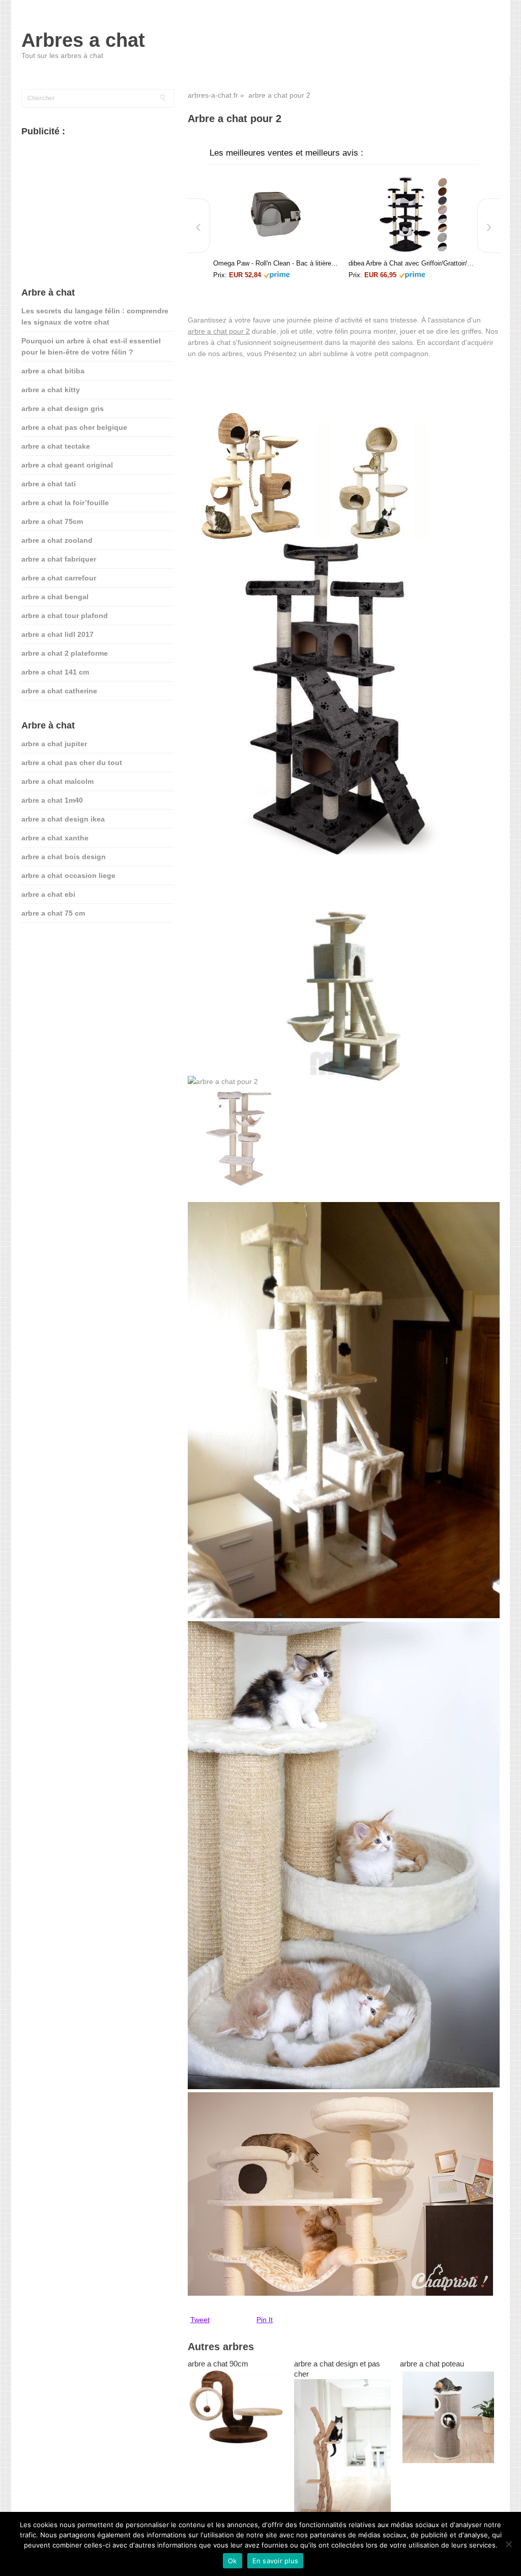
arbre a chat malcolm (57, 781)
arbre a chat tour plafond (65, 616)
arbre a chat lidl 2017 (57, 634)
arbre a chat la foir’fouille (65, 503)
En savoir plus (276, 2561)
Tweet (200, 2320)
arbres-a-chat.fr (213, 95)
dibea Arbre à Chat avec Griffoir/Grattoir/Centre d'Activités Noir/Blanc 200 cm (411, 263)
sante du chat (45, 945)
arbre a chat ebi (48, 894)
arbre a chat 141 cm (55, 672)
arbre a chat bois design (64, 857)
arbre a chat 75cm (52, 521)
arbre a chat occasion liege (68, 875)
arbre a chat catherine (59, 691)
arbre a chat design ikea (63, 819)
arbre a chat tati (49, 484)
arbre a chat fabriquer (59, 559)
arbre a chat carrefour (59, 578)
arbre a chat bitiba (53, 371)
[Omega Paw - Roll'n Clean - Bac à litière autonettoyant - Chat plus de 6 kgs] (276, 214)
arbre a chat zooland (57, 540)
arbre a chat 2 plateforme (65, 653)
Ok (233, 2561)
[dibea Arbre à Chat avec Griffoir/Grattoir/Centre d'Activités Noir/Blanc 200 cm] (411, 214)
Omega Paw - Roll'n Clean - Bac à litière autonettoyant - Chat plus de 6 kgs (276, 263)
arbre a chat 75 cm (53, 913)
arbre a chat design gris (63, 408)
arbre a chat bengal (55, 597)
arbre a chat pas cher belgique (74, 427)
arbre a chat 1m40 (52, 800)
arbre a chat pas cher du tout (72, 763)
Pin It (265, 2320)
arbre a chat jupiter (54, 744)
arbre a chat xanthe (55, 838)
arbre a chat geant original (67, 465)
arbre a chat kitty (51, 390)
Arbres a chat (83, 40)
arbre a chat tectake (56, 446)
